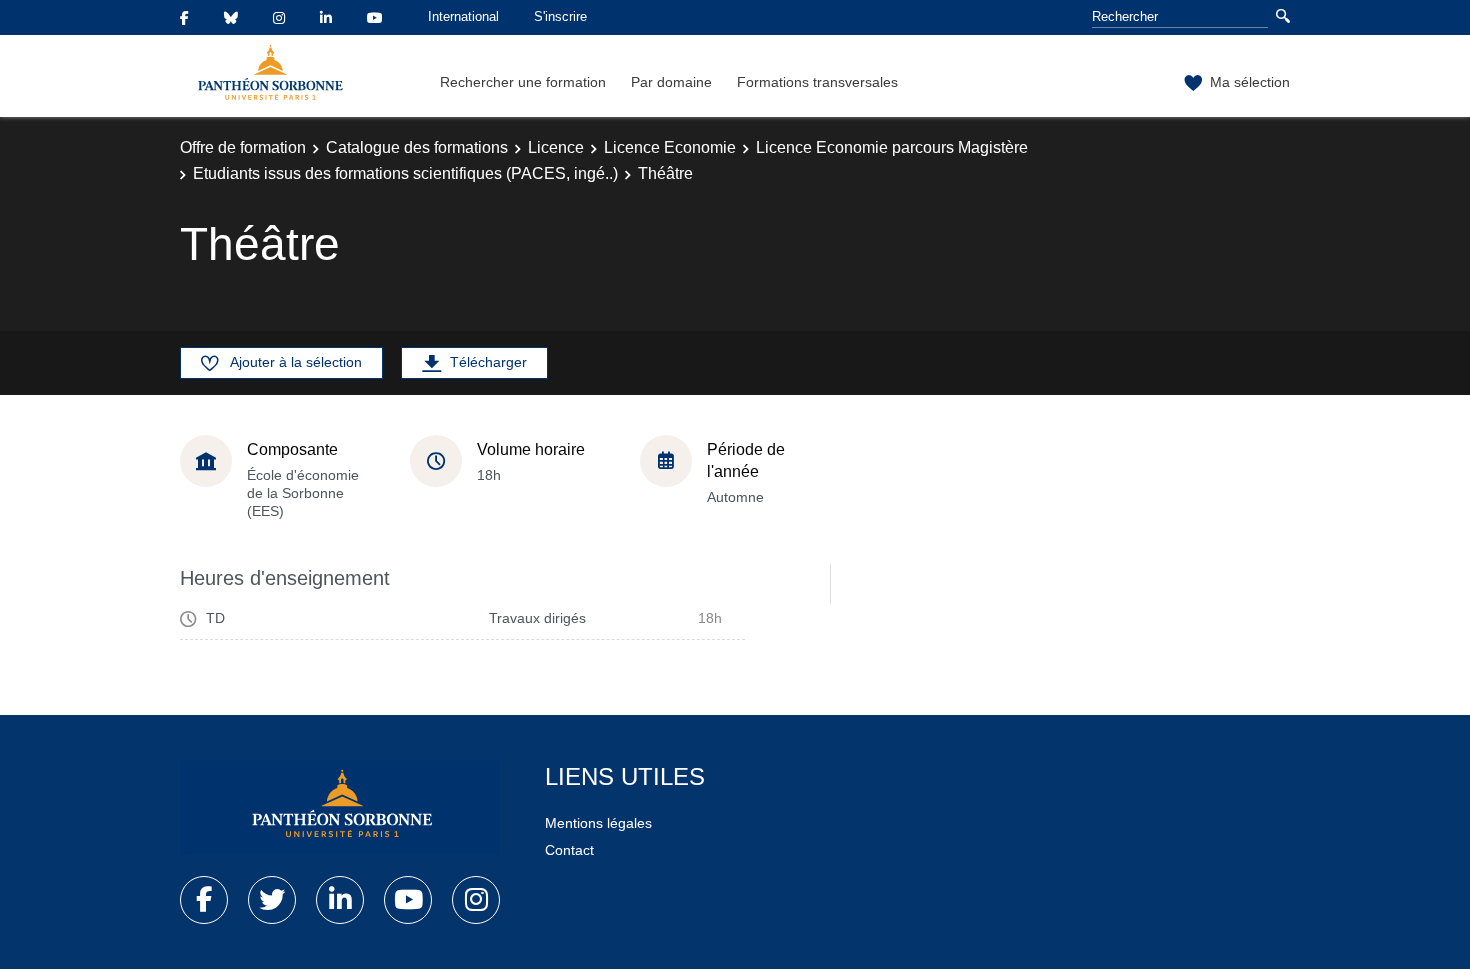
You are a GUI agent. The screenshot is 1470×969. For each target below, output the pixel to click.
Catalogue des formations (417, 147)
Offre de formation (243, 147)
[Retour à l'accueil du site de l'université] (340, 808)
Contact (569, 850)
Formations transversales (817, 82)
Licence (556, 147)
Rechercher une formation (523, 82)
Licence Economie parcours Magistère (892, 147)
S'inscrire (560, 16)
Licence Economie (670, 147)
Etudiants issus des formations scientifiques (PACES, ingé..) (405, 173)
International (463, 16)
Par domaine (671, 82)
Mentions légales (598, 823)
